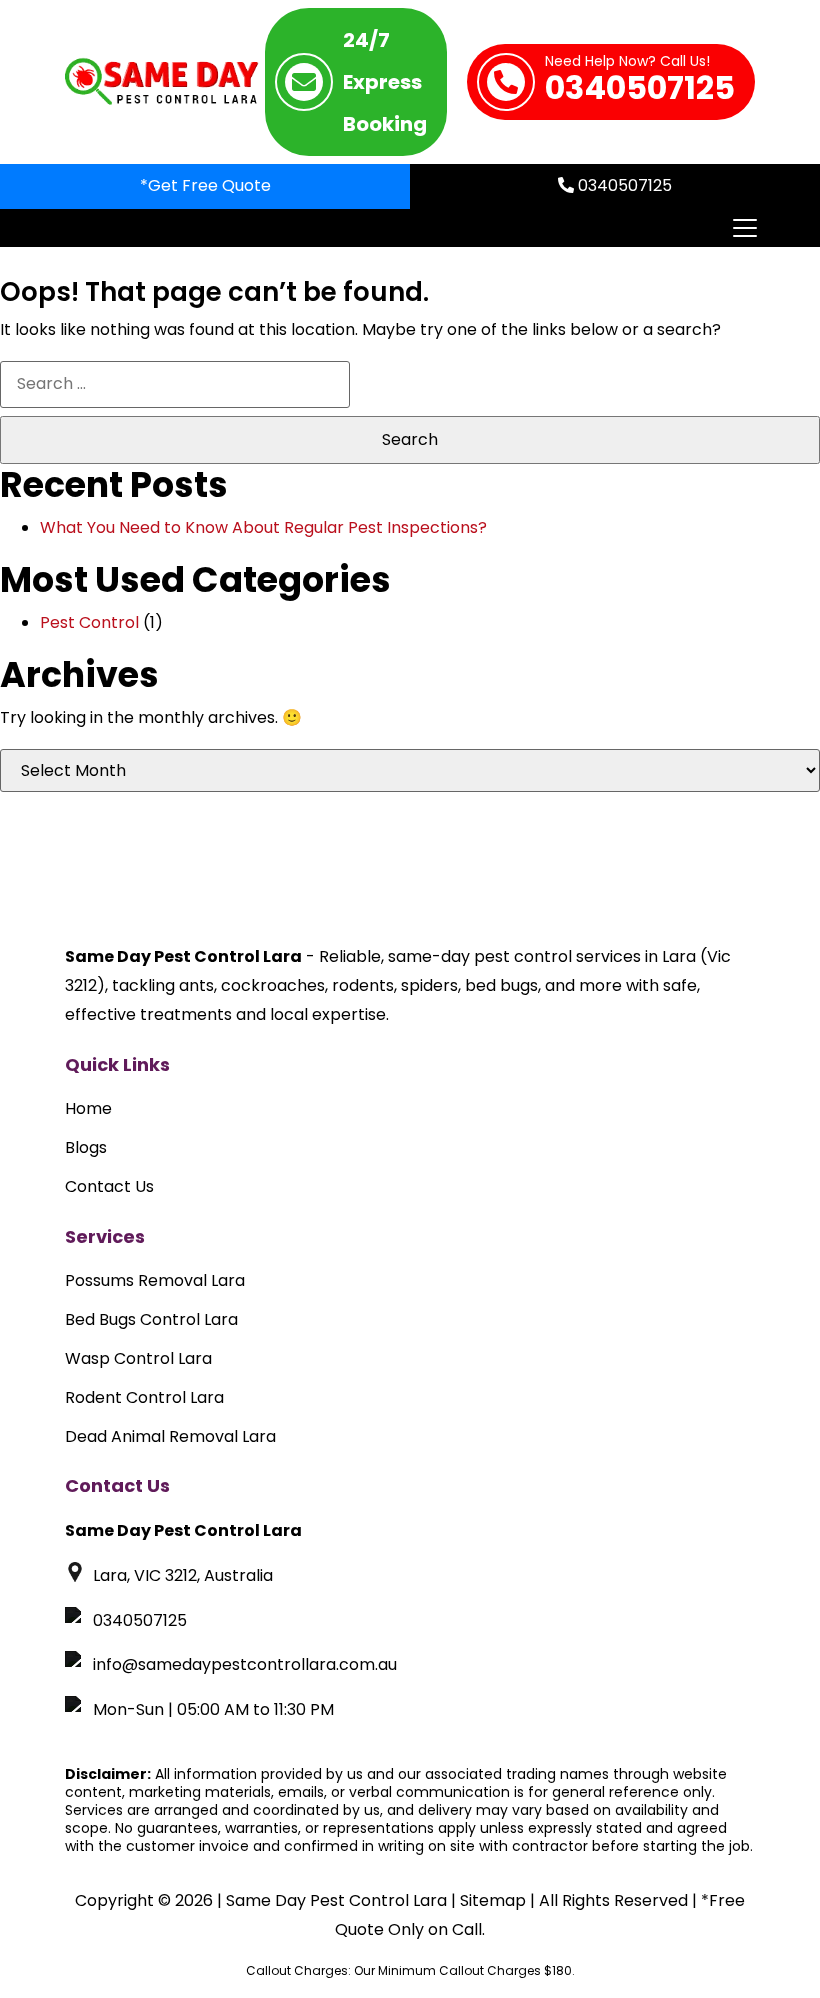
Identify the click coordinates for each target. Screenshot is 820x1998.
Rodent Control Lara (144, 1397)
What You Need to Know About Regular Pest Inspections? (263, 527)
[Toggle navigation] (744, 228)
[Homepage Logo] (162, 82)
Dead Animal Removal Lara (170, 1436)
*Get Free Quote (205, 185)
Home (88, 1108)
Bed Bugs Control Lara (151, 1319)
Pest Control (89, 622)
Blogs (86, 1147)
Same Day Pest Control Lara (336, 1900)
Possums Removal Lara (155, 1280)
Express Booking (385, 82)
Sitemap (493, 1900)
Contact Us (109, 1186)
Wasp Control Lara (138, 1358)
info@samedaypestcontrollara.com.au (245, 1664)
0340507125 (640, 82)
